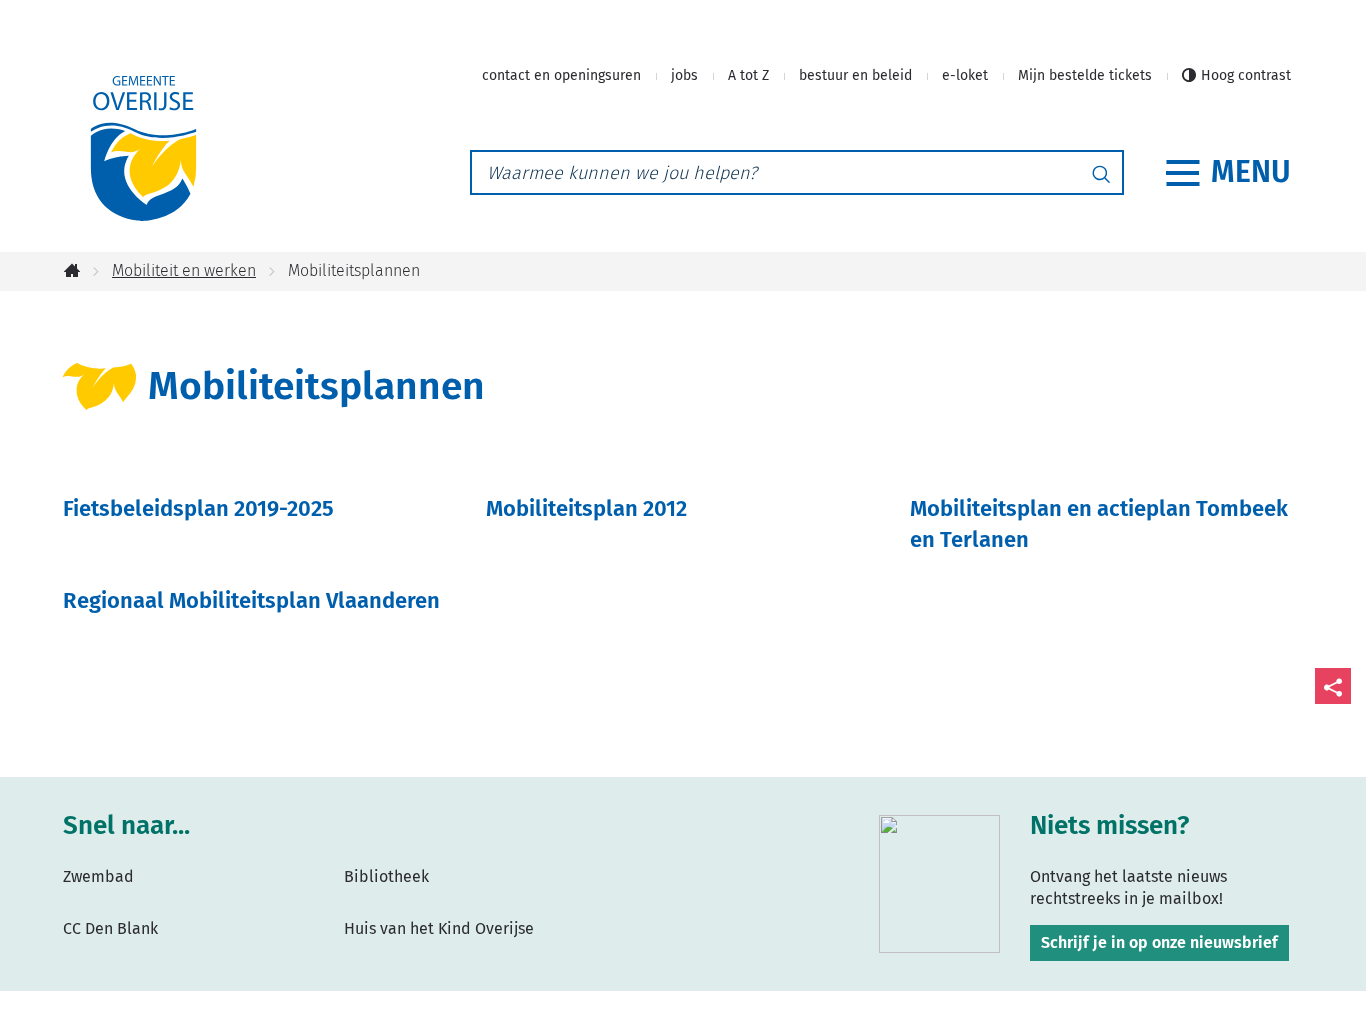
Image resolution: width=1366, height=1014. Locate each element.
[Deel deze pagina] (1333, 686)
